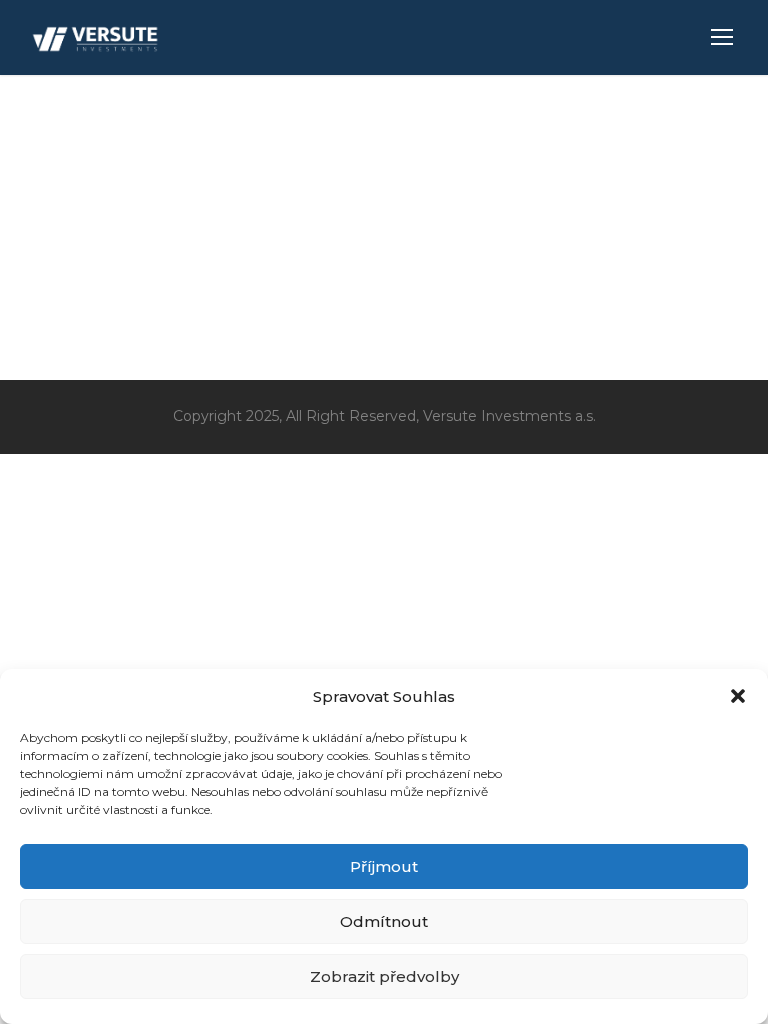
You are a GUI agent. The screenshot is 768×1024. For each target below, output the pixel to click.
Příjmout (384, 866)
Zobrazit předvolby (384, 976)
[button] (738, 696)
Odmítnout (384, 921)
